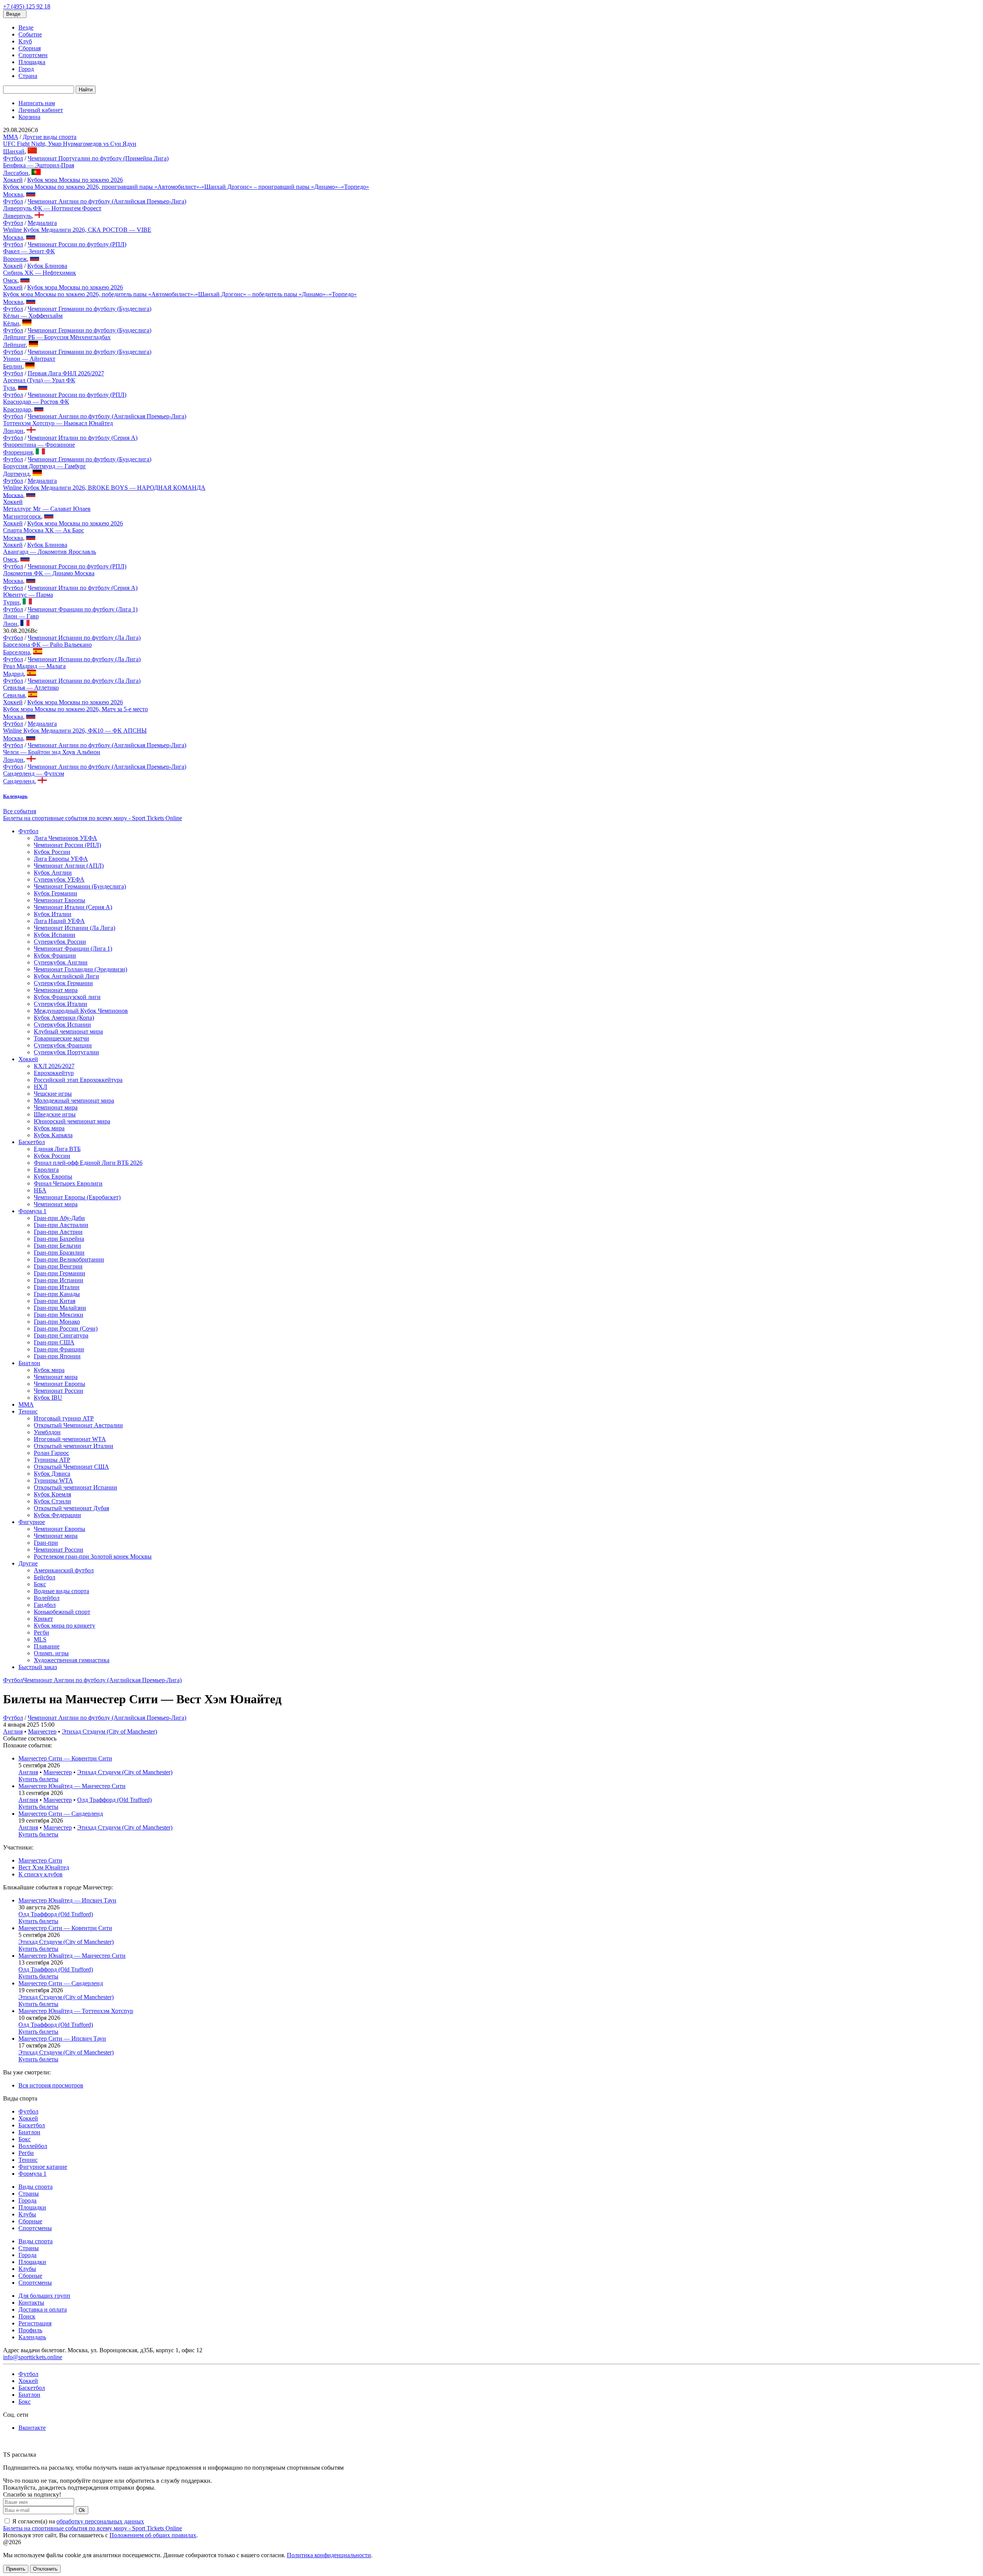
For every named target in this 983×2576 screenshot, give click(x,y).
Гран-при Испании (59, 1280)
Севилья (14, 695)
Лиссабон (16, 173)
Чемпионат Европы (60, 900)
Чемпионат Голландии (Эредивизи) (80, 969)
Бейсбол (45, 1577)
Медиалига (42, 223)
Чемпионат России (59, 1391)
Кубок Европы (53, 1177)
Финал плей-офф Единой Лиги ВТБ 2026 (88, 1163)
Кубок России (52, 852)
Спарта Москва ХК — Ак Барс (44, 530)
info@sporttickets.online (33, 2357)
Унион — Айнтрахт (29, 359)
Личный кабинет (41, 110)
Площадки (32, 2207)
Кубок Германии (55, 893)
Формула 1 (32, 1211)
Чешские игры (53, 1094)
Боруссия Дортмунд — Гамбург (45, 466)
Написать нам (37, 103)
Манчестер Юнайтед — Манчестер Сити (72, 1786)
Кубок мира (49, 1128)
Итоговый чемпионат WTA (70, 1439)
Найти (86, 90)
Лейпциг (14, 345)
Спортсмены (35, 2228)
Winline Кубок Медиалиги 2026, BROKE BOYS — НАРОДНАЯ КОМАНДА (104, 488)
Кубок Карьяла (53, 1135)
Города (27, 2200)
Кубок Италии (53, 914)
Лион (10, 624)
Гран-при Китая (55, 1301)
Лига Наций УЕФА (59, 921)
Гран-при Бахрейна (59, 1239)
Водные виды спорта (61, 1591)
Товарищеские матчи (61, 1038)
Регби (41, 1632)
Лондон (13, 431)
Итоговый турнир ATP (64, 1418)
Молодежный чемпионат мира (74, 1101)
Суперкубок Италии (60, 1004)
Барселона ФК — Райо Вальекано (47, 645)
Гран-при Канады (57, 1294)
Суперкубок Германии (63, 983)
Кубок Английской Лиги (66, 976)
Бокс (40, 1584)
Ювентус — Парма (28, 595)
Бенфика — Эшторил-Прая (39, 165)
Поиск (27, 2316)
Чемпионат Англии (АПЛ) (69, 866)
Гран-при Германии (60, 1273)
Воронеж (15, 259)
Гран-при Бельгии (57, 1246)
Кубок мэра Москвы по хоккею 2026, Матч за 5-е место (75, 709)
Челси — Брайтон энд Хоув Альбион (52, 752)
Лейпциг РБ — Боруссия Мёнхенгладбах (57, 337)
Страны (29, 2194)
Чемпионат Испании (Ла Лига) (74, 928)
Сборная (30, 48)
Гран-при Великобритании (69, 1259)
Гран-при (46, 1543)
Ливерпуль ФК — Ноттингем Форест (52, 208)
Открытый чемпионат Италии (74, 1446)
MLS (40, 1639)
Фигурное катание (43, 2167)
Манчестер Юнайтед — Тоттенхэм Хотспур (76, 2011)
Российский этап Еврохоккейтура (78, 1080)
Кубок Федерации (57, 1515)
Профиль (30, 2330)
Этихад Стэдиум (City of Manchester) (109, 1731)
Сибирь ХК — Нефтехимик (40, 273)
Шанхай (14, 151)
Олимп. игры (51, 1653)
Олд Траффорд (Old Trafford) (114, 1800)
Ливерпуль (17, 216)
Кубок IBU (48, 1398)
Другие (28, 1563)
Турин (11, 602)
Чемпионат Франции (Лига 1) (73, 949)
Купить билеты (38, 1779)
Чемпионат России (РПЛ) (67, 845)
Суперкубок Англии (61, 962)
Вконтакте (32, 2428)
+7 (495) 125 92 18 (27, 6)
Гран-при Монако (57, 1322)
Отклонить (45, 2569)
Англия (13, 1731)
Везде (26, 27)
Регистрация (35, 2323)
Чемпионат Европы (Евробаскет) (77, 1197)
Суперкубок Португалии (66, 1052)
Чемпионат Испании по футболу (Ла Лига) (84, 638)
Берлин (13, 366)
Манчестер (42, 1731)
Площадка (32, 62)
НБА (40, 1190)
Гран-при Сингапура (61, 1335)
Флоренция (18, 452)
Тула (9, 388)
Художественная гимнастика (72, 1660)
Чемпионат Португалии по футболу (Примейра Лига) (98, 158)
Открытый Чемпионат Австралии (78, 1425)
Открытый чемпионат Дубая (71, 1508)
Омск (10, 280)
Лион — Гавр (21, 616)
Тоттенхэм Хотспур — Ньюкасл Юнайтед (58, 423)
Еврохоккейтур (54, 1073)
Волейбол (47, 1598)
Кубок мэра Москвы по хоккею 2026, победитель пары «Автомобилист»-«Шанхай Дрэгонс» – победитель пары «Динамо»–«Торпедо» (180, 294)
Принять (16, 2569)
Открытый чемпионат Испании (75, 1487)
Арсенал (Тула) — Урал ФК (39, 380)
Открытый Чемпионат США (71, 1467)
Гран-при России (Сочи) (66, 1328)
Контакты (31, 2303)
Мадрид (13, 674)
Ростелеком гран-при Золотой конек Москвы (93, 1556)
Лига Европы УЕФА (61, 859)
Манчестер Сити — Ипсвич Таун (62, 2039)
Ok (82, 2510)
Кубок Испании (55, 935)
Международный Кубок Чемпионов (81, 1011)
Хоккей (13, 180)
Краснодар (17, 409)
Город (26, 69)
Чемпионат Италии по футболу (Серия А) (83, 438)
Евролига (46, 1170)
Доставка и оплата (43, 2309)
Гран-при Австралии (61, 1225)
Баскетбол (32, 1142)
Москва (13, 194)
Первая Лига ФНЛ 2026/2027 (66, 373)
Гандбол (45, 1605)
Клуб (25, 41)
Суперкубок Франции (63, 1045)
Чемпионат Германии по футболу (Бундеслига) (89, 309)
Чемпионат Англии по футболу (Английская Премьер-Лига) (107, 201)
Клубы (27, 2214)
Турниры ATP (52, 1460)
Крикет (43, 1619)
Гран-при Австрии (58, 1232)
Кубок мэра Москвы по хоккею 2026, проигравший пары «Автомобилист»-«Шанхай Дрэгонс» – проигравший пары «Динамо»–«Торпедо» (186, 187)
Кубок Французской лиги (67, 997)
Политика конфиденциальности (329, 2555)
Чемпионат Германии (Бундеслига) (80, 886)
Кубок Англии (53, 873)
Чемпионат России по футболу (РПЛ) (77, 244)
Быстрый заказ (38, 1667)
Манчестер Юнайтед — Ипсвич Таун (67, 1900)
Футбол (13, 158)
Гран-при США (54, 1342)
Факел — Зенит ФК (29, 251)
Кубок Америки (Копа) (64, 1018)
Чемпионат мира (56, 990)
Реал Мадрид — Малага (34, 666)
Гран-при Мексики (59, 1315)
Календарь (32, 2337)
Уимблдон (47, 1432)
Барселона (17, 652)
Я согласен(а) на (77, 2521)
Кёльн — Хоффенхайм (33, 316)
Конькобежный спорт (62, 1612)
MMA (11, 137)
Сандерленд (19, 781)
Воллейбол (33, 2146)
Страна (28, 76)
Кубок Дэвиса (52, 1474)
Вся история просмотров (51, 2085)
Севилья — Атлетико (31, 688)
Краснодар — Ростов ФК (36, 402)
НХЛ (41, 1087)
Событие (30, 34)
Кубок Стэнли (52, 1501)
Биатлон (29, 1363)
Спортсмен (33, 55)
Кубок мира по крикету (65, 1626)
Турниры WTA (53, 1480)
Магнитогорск (22, 516)
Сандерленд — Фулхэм (34, 774)
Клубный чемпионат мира (68, 1031)
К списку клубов (41, 1874)
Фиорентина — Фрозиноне (39, 445)
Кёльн (11, 323)
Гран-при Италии (57, 1287)
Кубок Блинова (47, 266)
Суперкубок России (60, 942)
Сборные (30, 2221)
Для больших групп (44, 2296)
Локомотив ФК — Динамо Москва (49, 573)
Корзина (29, 117)
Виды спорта (36, 2187)
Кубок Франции (55, 955)
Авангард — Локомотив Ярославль (50, 552)
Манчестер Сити (40, 1860)
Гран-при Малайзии (60, 1308)
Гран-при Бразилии (59, 1252)
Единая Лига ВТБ (57, 1149)
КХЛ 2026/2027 (54, 1066)
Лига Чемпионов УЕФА (65, 838)
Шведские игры (55, 1114)
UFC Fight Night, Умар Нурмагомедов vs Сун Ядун (70, 144)
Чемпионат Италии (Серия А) (73, 907)
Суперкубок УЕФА (59, 879)
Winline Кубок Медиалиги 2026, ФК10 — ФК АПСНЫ (75, 731)
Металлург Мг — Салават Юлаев (47, 509)
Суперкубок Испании (62, 1025)
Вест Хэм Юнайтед (44, 1867)
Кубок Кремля (52, 1494)
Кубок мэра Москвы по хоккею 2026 (75, 180)
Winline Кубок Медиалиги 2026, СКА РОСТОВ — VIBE (77, 230)
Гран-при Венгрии (58, 1266)
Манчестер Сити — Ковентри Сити (65, 1758)
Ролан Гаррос (51, 1453)
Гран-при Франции (59, 1349)
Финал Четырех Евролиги (68, 1183)
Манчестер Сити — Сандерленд (61, 1814)
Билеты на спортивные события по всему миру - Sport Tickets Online (93, 818)
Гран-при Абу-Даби (59, 1218)
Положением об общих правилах (153, 2535)
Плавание (47, 1646)
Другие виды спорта (50, 137)
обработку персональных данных (100, 2521)
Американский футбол (64, 1570)
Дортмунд (16, 474)
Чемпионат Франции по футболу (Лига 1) (83, 609)
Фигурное (32, 1522)
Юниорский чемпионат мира (72, 1121)
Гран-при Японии (57, 1356)
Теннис (28, 1411)
